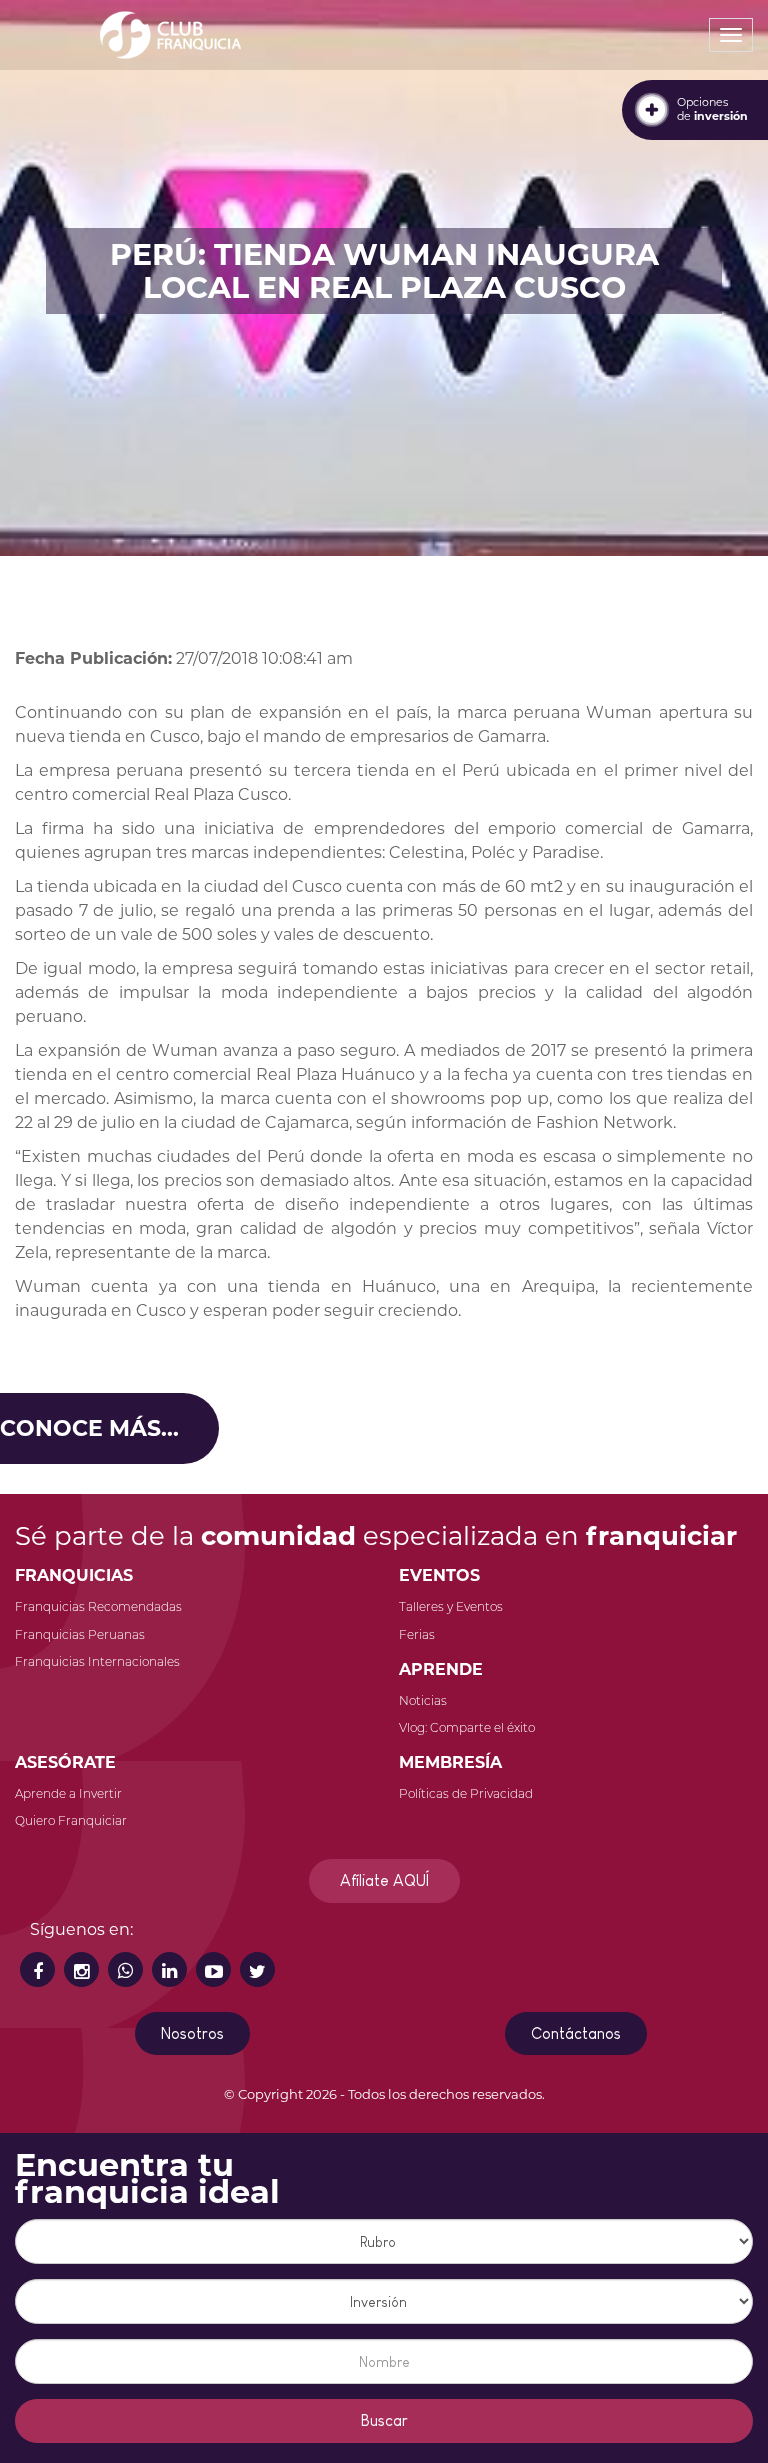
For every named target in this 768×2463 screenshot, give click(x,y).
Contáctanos (576, 2033)
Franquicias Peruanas (80, 1634)
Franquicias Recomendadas (98, 1606)
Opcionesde (712, 109)
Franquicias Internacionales (97, 1661)
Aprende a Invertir (68, 1793)
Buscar (384, 2420)
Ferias (417, 1634)
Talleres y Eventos (451, 1606)
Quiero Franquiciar (71, 1820)
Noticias (423, 1700)
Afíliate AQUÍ (384, 1880)
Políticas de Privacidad (466, 1793)
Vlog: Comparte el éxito (467, 1727)
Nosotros (192, 2033)
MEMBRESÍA (450, 1762)
